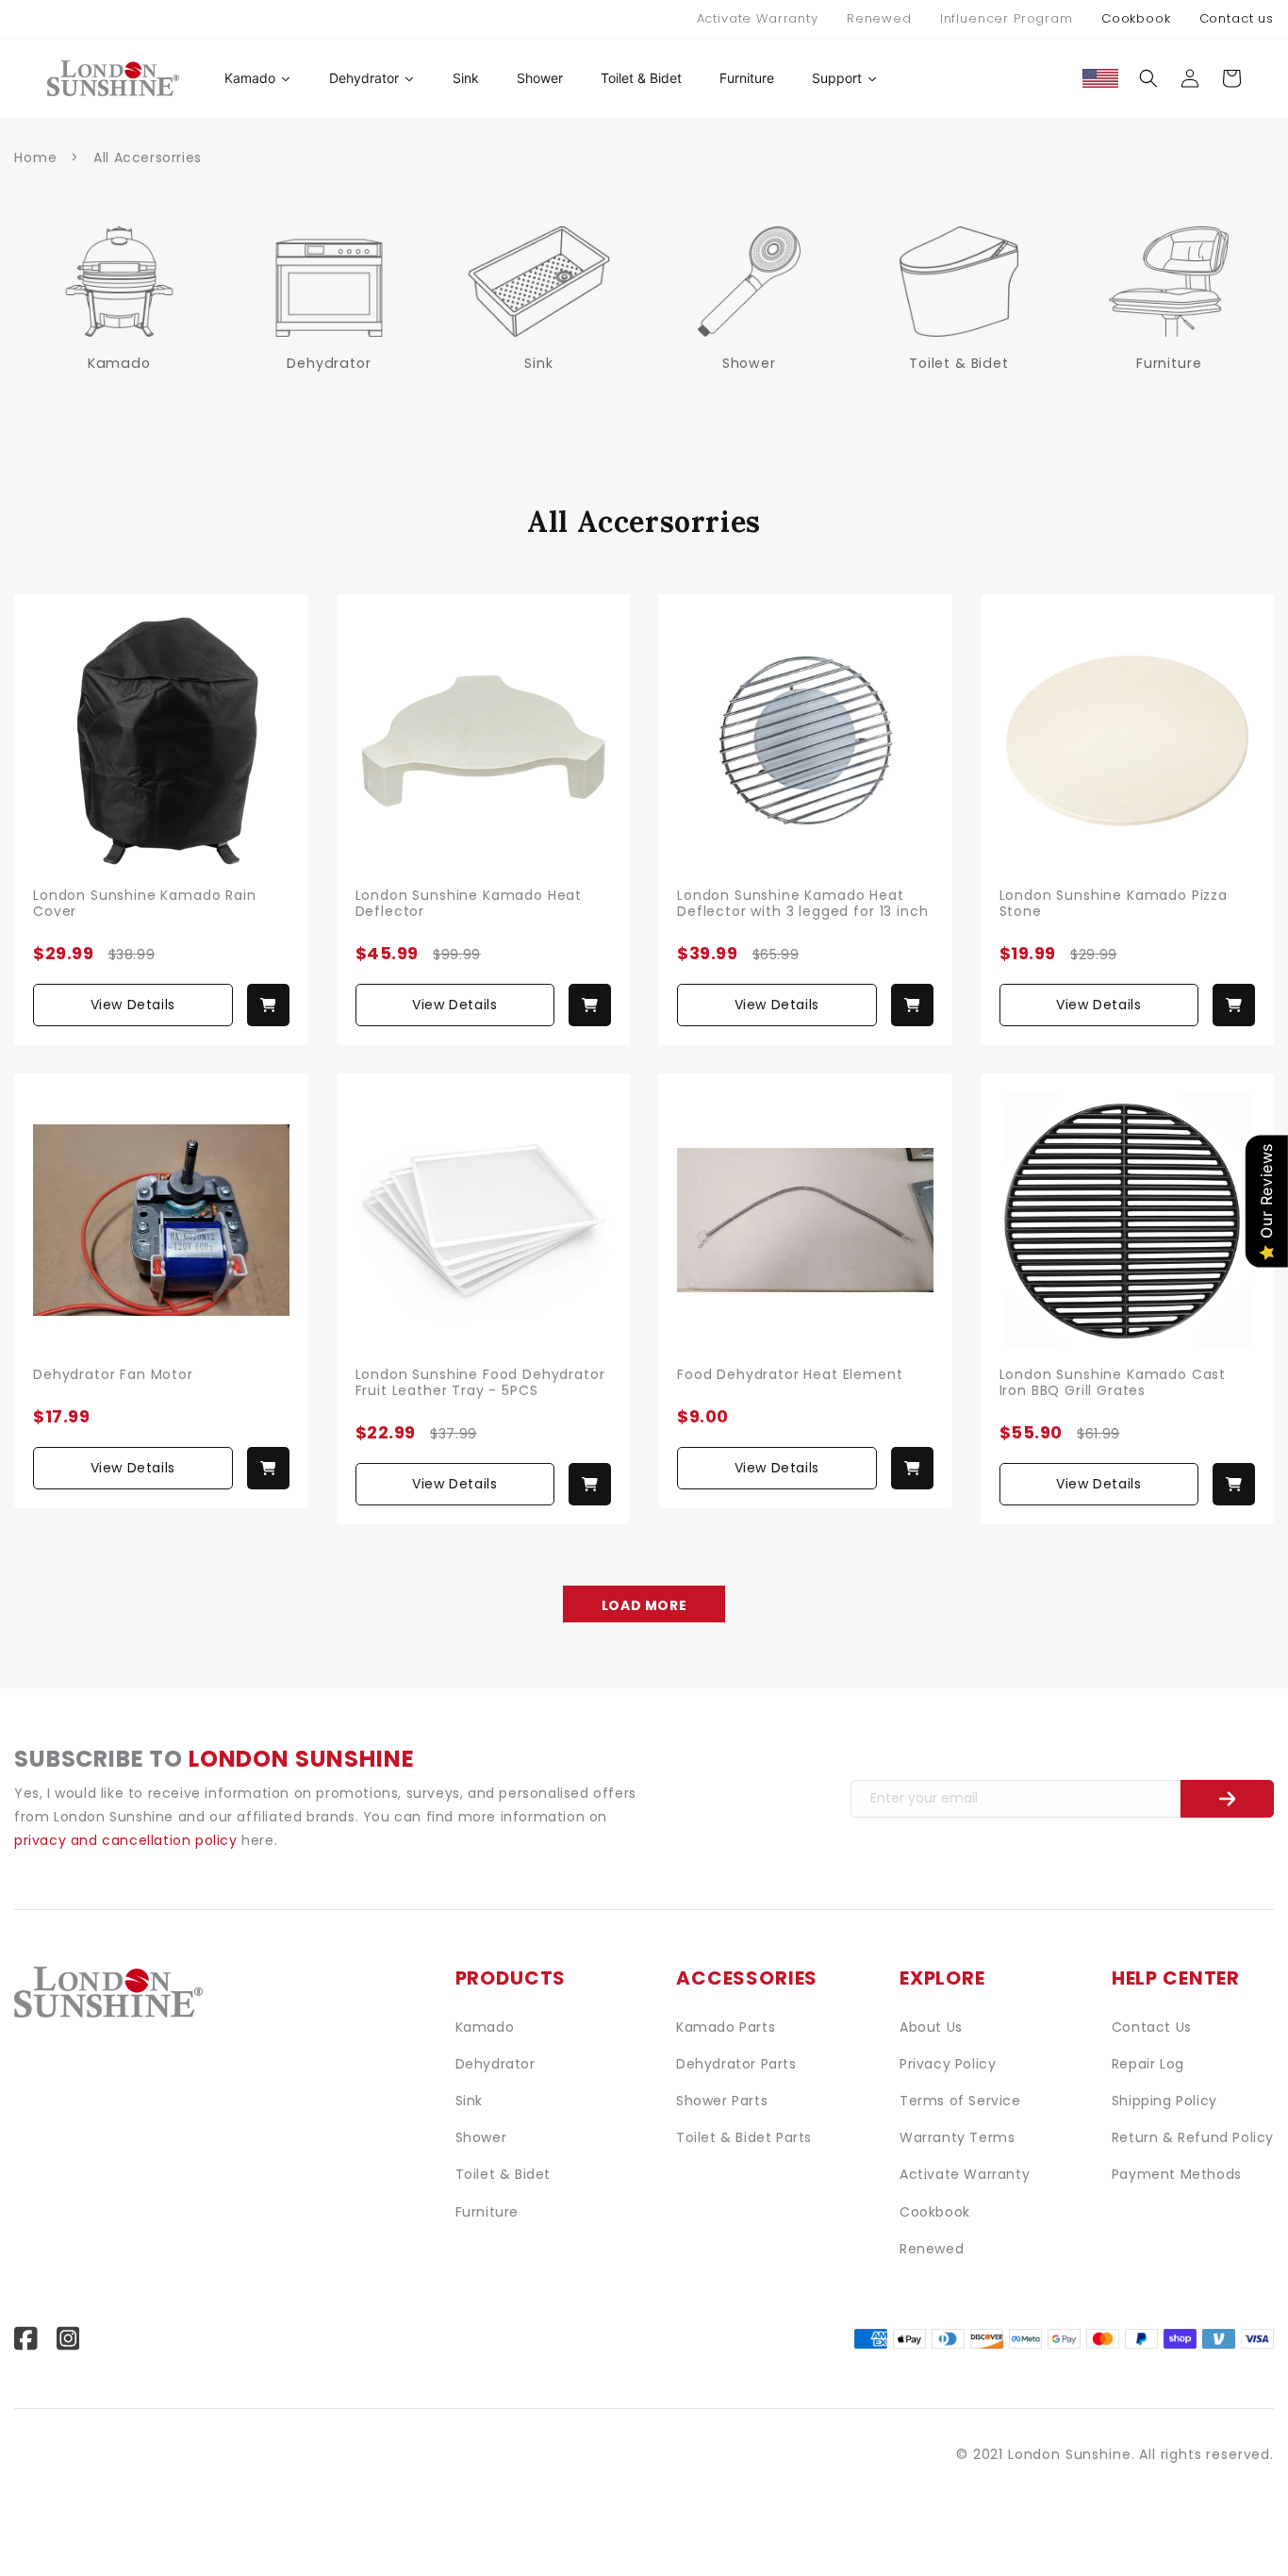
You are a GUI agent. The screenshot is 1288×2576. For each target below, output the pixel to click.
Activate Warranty (758, 18)
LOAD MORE (644, 1605)
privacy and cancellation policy (128, 1840)
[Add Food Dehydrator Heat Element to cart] (912, 1468)
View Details (133, 1005)
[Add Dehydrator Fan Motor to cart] (268, 1468)
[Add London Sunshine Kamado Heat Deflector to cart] (590, 1005)
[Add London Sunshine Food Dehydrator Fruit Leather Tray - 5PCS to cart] (590, 1484)
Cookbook (1136, 18)
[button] (1148, 78)
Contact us (1237, 18)
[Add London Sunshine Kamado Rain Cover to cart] (268, 1005)
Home (35, 158)
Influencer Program (1007, 18)
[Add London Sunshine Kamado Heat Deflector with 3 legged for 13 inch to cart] (912, 1005)
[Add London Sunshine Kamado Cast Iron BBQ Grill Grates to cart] (1234, 1484)
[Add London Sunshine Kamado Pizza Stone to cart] (1234, 1005)
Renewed (879, 18)
